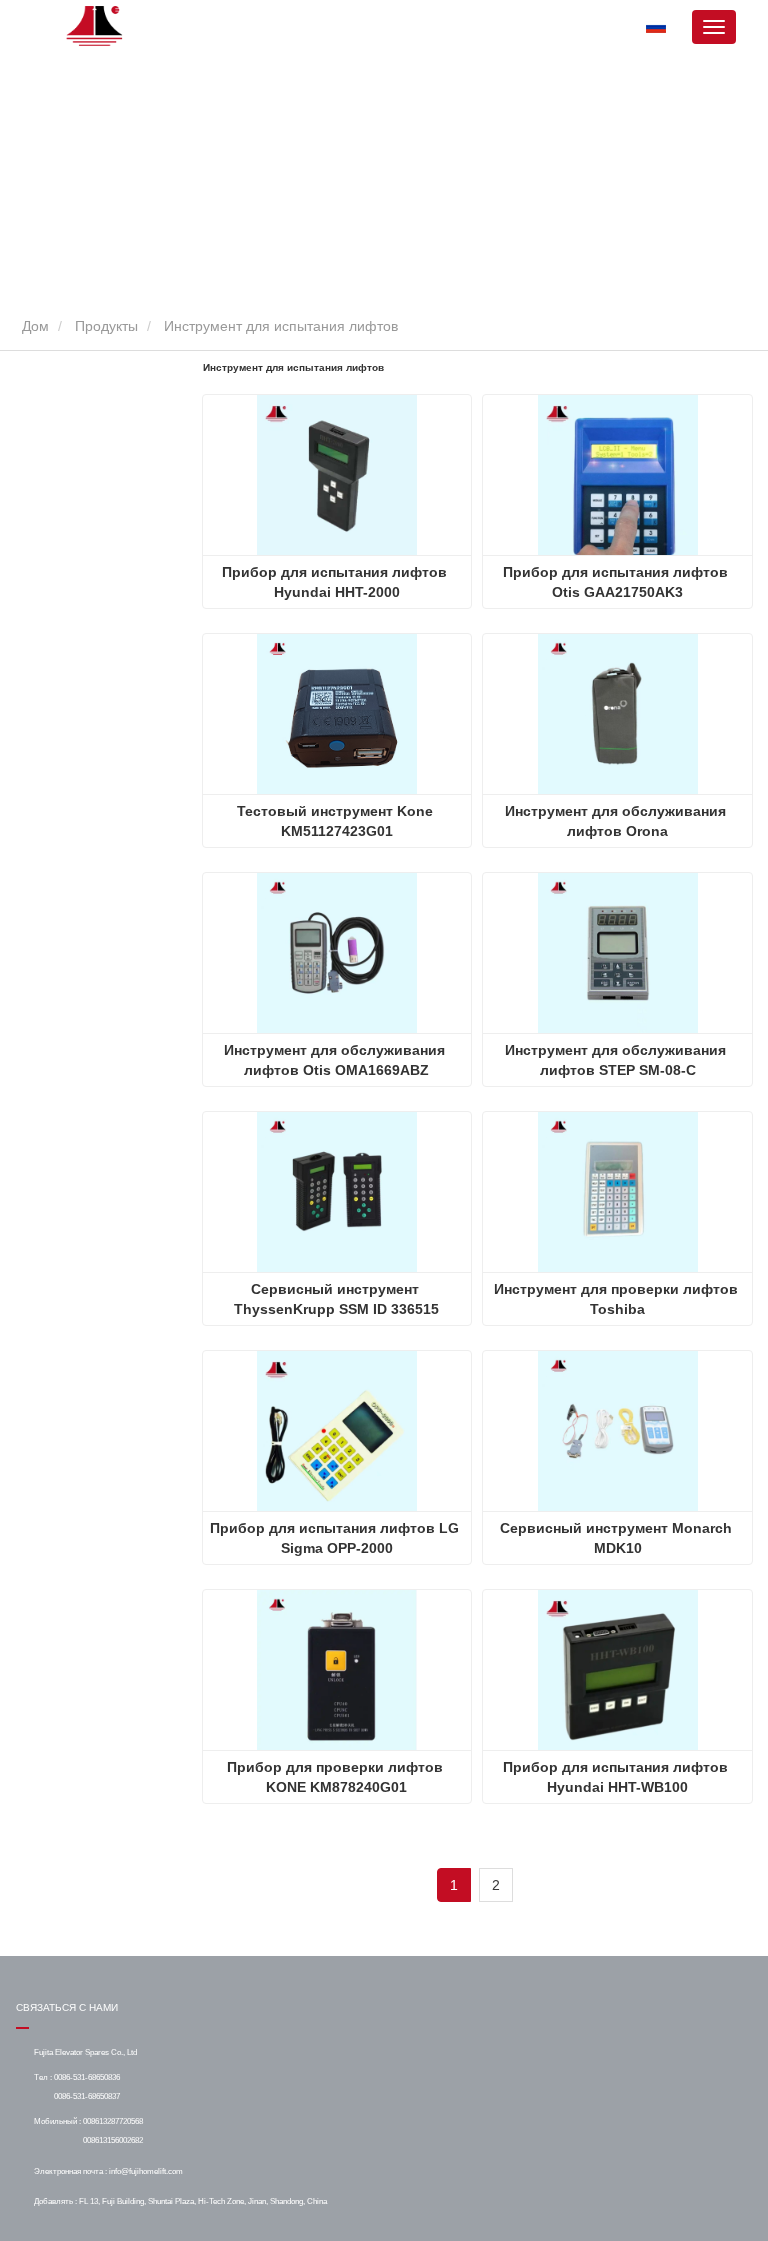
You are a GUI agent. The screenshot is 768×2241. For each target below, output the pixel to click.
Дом (33, 326)
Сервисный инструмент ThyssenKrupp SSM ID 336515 (336, 1299)
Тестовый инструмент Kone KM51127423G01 (337, 821)
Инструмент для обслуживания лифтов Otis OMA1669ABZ (336, 1060)
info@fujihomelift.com (146, 2171)
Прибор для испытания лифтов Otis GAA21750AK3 (617, 582)
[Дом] (95, 26)
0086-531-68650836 (87, 2077)
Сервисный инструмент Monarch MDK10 (618, 1538)
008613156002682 (113, 2140)
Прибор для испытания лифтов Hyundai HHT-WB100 (617, 1777)
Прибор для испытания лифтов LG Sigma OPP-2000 (336, 1538)
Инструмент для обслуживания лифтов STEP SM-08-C (617, 1060)
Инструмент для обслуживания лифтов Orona (617, 821)
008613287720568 (113, 2121)
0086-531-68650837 (87, 2096)
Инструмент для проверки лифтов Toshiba (618, 1299)
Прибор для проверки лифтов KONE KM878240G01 (337, 1777)
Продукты (106, 326)
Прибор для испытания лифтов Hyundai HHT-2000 (336, 582)
